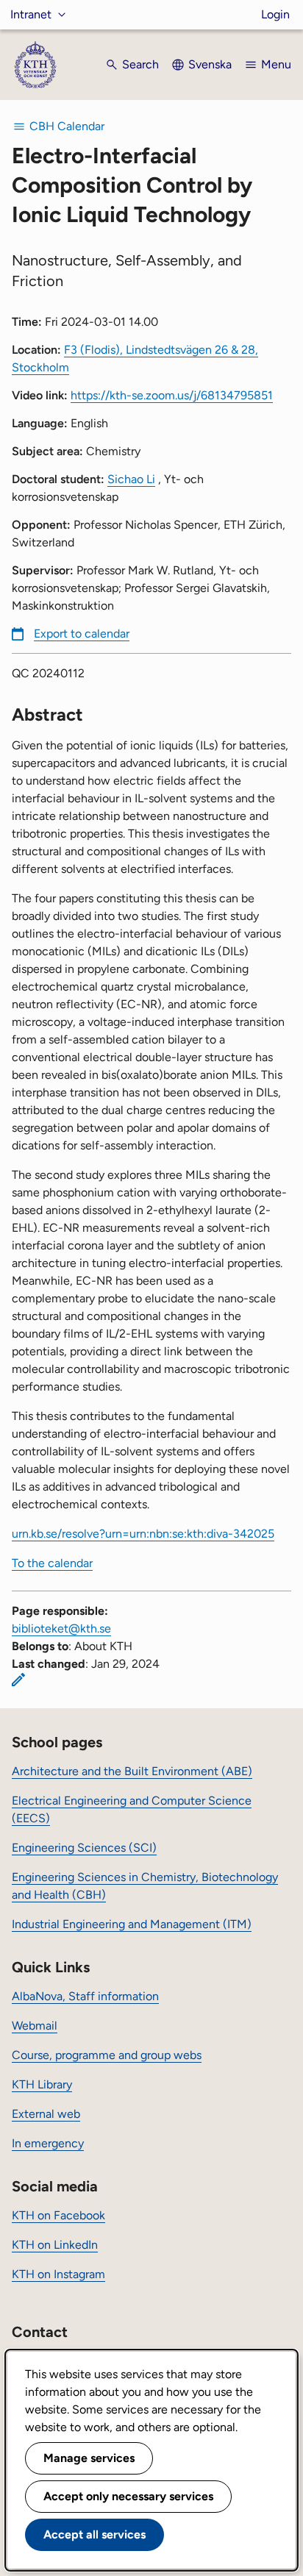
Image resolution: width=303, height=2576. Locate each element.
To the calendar (52, 1563)
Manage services (89, 2458)
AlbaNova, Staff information (85, 1996)
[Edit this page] (18, 1680)
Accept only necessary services (128, 2496)
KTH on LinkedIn (55, 2245)
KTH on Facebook (58, 2215)
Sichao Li (131, 479)
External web (46, 2114)
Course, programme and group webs (107, 2055)
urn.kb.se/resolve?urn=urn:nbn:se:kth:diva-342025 (143, 1534)
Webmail (35, 2026)
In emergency (48, 2143)
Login (275, 14)
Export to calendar (82, 634)
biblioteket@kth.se (61, 1628)
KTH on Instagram (58, 2274)
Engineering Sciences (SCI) (84, 1848)
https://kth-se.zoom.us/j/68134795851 (172, 395)
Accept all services (95, 2534)
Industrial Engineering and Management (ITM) (132, 1924)
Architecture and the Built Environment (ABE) (132, 1771)
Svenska (210, 64)
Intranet (31, 14)
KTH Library (42, 2084)
